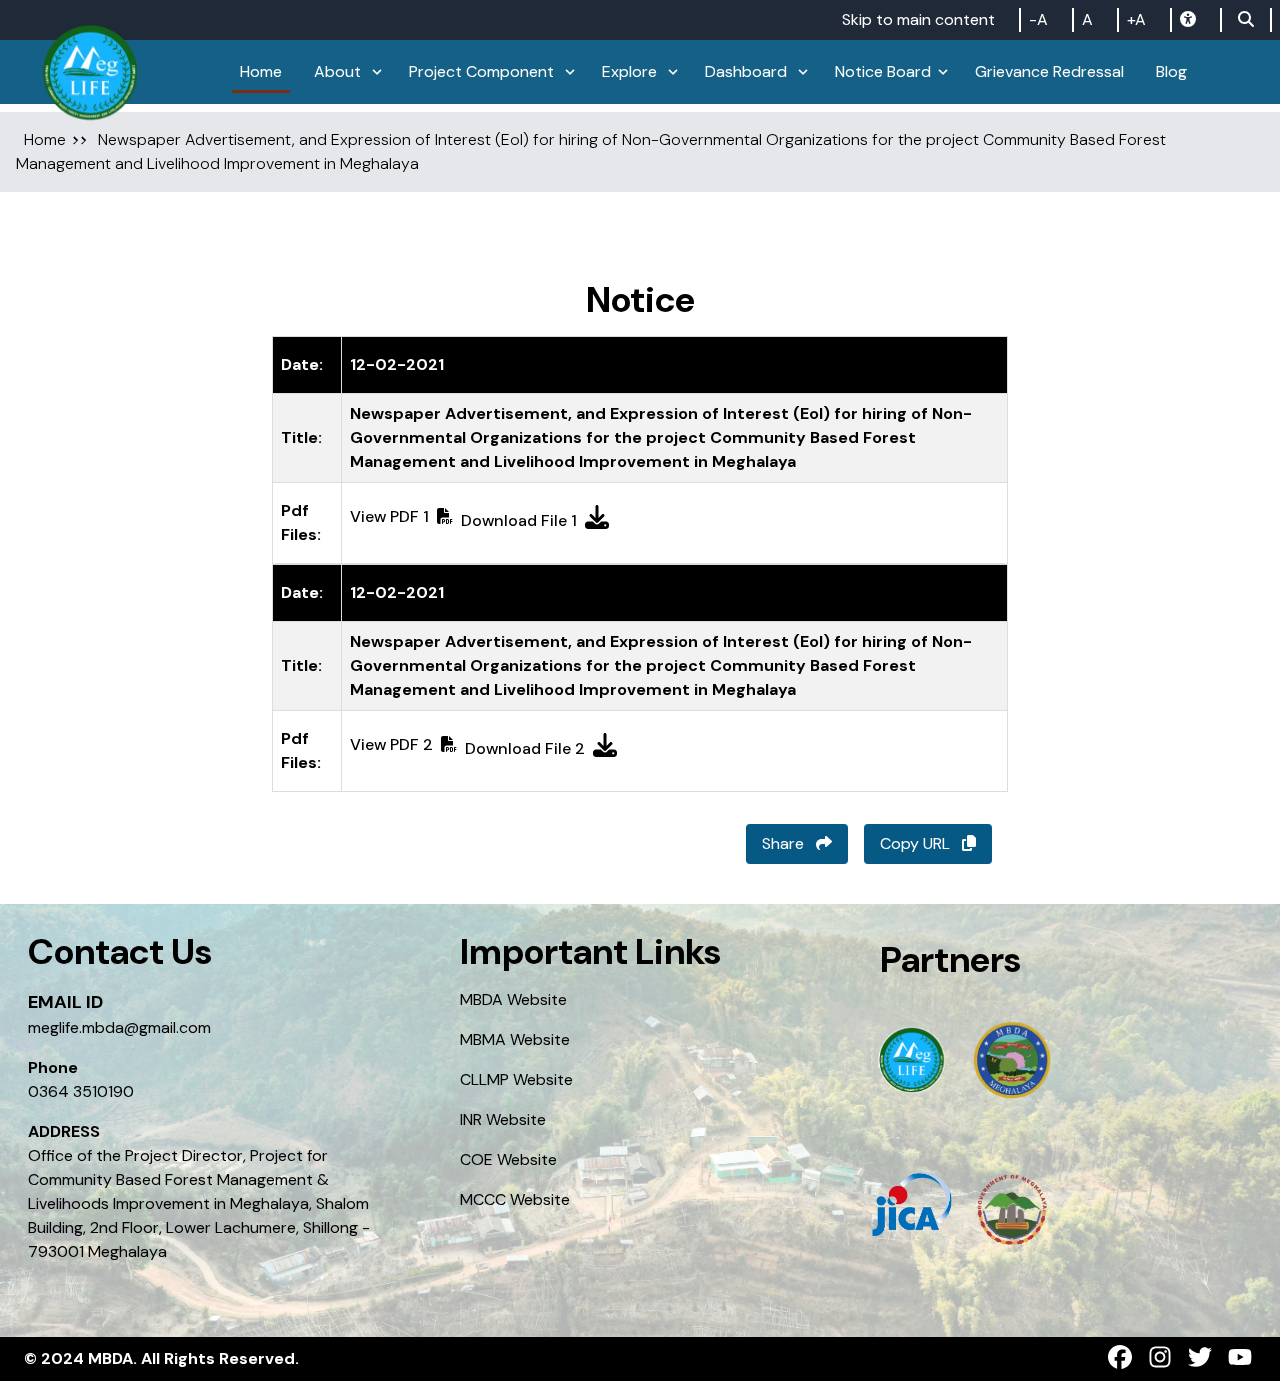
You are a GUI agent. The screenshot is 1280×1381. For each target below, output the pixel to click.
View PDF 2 (391, 744)
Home (45, 139)
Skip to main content (918, 19)
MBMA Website (515, 1039)
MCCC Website (515, 1199)
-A (1038, 19)
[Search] (1246, 20)
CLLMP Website (516, 1079)
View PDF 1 (389, 516)
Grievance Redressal (1049, 71)
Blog (1171, 71)
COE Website (508, 1159)
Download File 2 (525, 748)
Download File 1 (519, 520)
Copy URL (917, 843)
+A (1136, 19)
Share (785, 843)
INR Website (503, 1119)
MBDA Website (513, 999)
